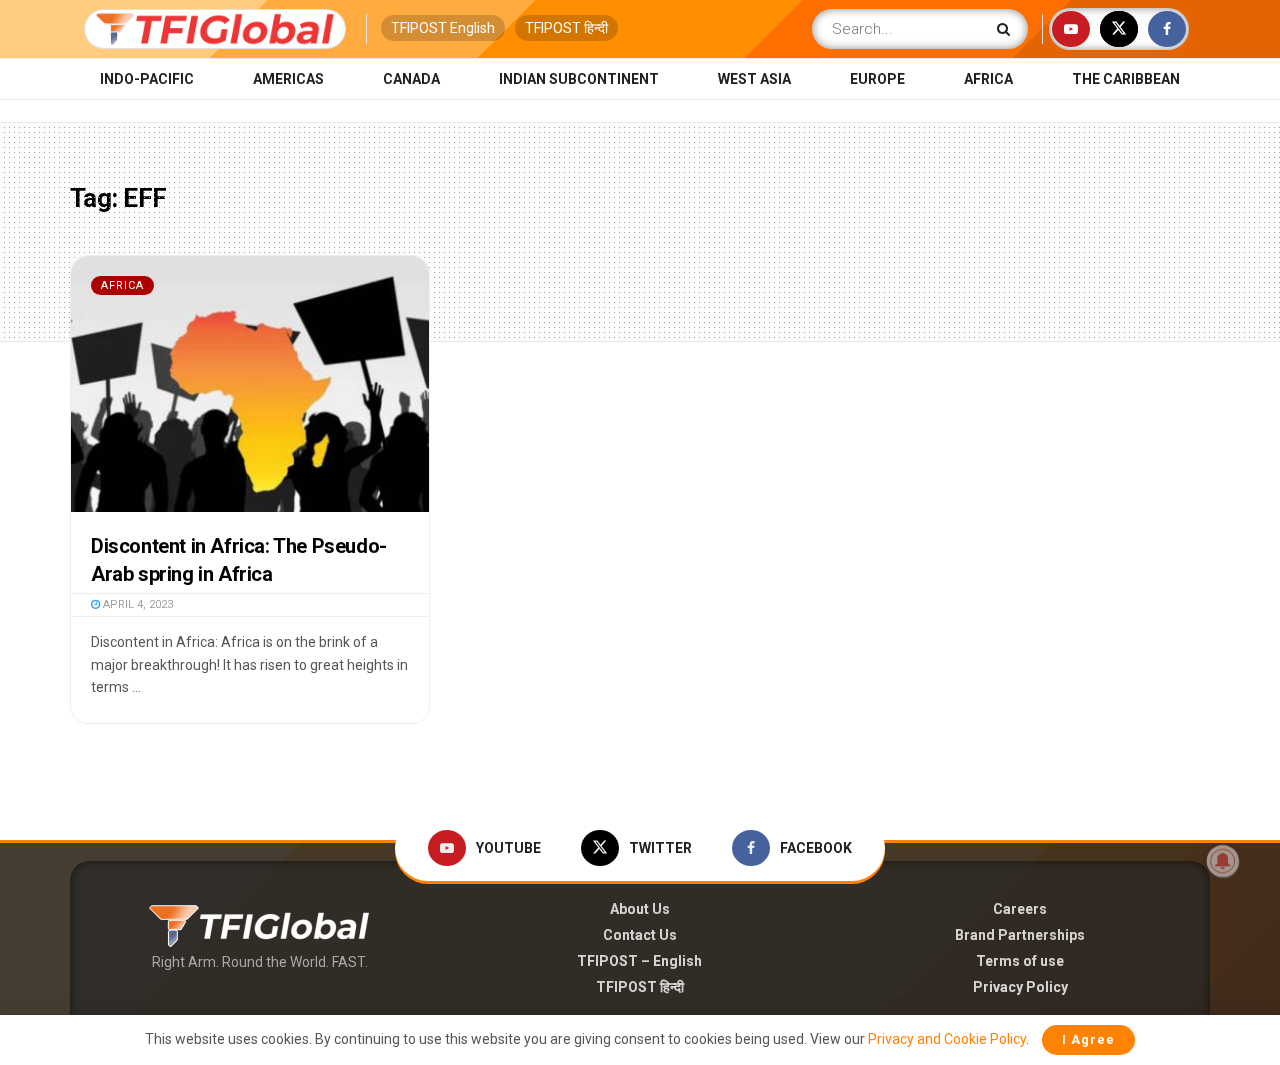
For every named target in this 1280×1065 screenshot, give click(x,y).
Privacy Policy (1020, 987)
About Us (640, 909)
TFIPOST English (443, 28)
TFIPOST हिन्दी (566, 28)
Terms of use (1020, 961)
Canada (411, 79)
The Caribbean (1126, 79)
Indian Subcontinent (579, 79)
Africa (988, 79)
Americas (288, 79)
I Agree (1088, 1039)
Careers (1020, 909)
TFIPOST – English (639, 961)
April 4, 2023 (136, 604)
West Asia (754, 79)
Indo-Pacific (147, 79)
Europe (877, 79)
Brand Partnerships (1020, 935)
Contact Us (640, 935)
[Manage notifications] (1223, 861)
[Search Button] (1007, 29)
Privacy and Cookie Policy (947, 1039)
